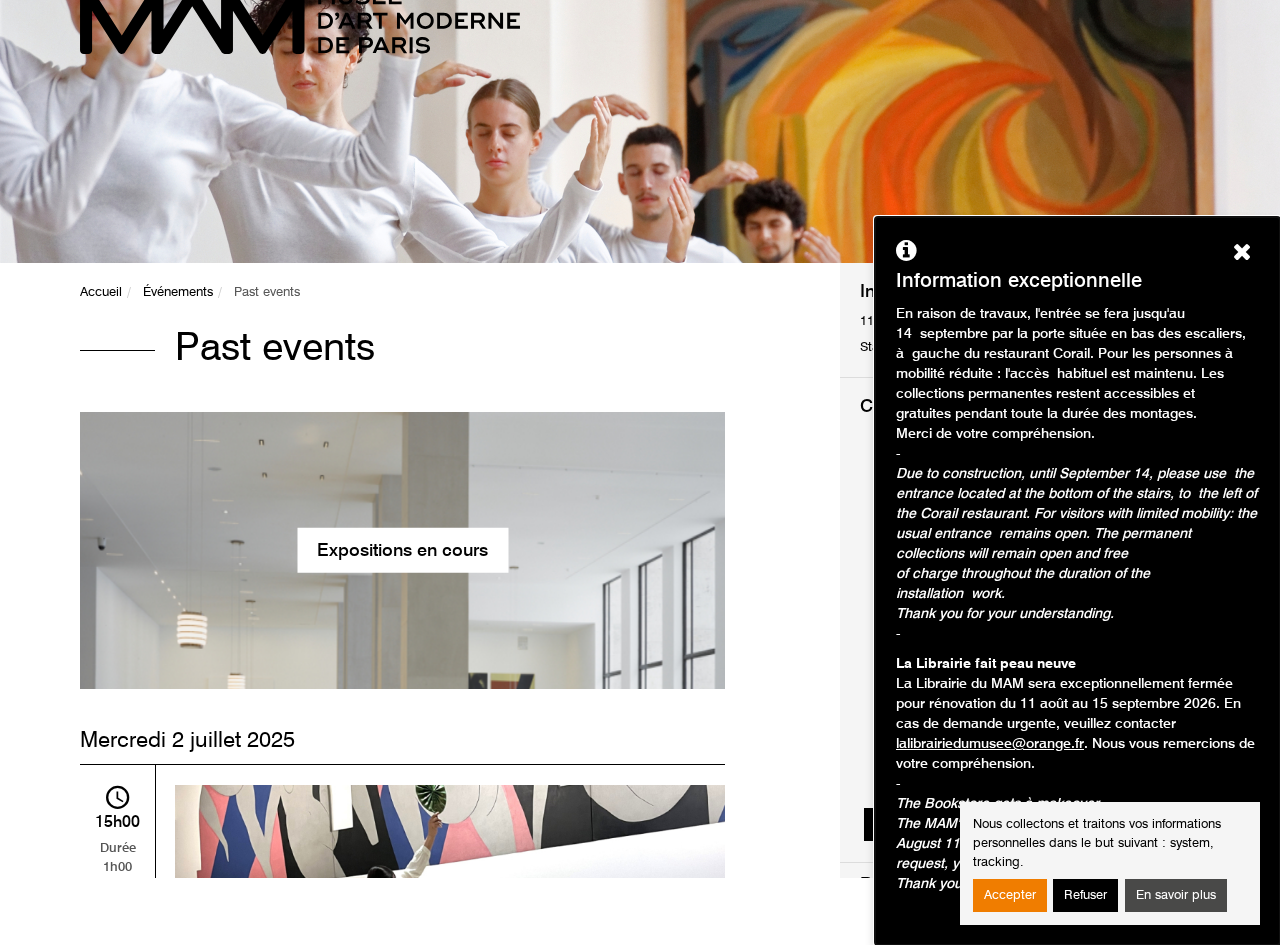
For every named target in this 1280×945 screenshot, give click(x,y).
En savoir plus (1176, 895)
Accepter (1010, 895)
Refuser (1085, 895)
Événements (178, 292)
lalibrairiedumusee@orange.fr (990, 744)
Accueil (101, 292)
